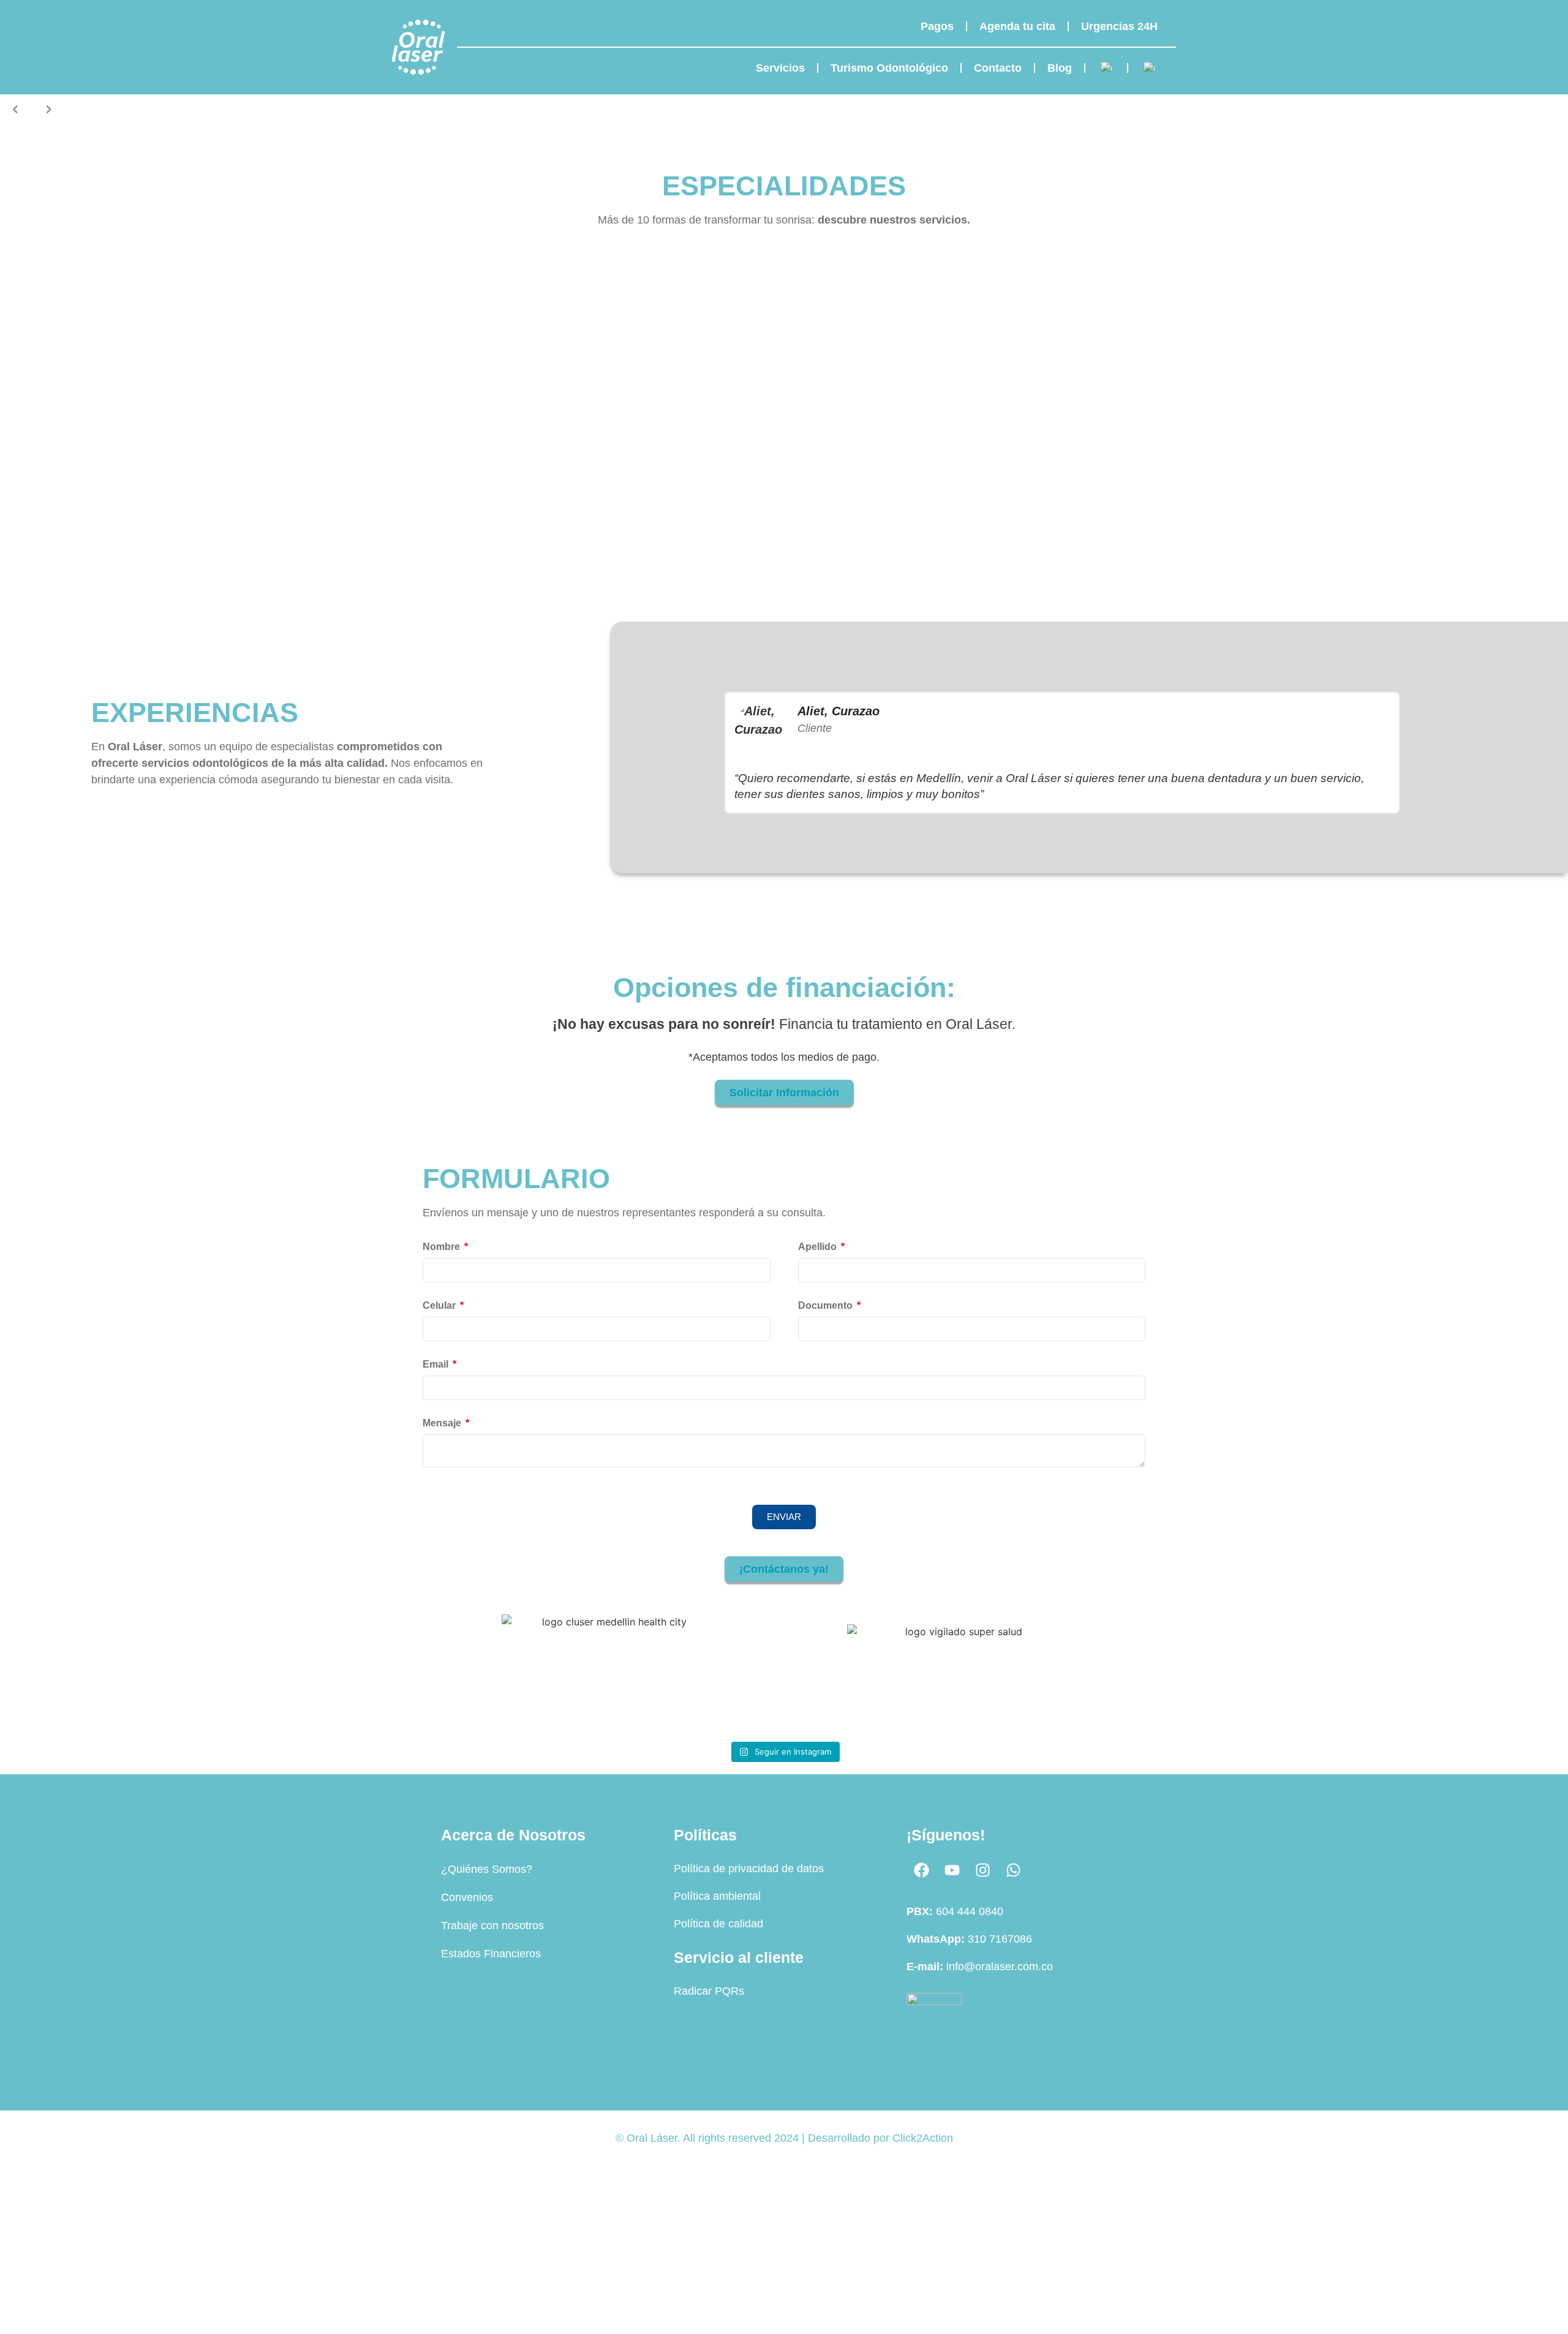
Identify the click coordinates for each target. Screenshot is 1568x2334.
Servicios (780, 68)
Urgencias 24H (1119, 26)
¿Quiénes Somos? (487, 1869)
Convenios (467, 1897)
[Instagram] (983, 1870)
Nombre (443, 1247)
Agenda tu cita (1017, 26)
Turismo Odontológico (889, 68)
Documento (827, 1306)
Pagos (937, 26)
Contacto (998, 68)
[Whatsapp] (1014, 1870)
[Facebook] (922, 1870)
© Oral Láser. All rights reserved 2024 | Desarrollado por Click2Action (784, 2138)
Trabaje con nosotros (492, 1926)
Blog (1060, 68)
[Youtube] (952, 1870)
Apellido (819, 1247)
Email (437, 1365)
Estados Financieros (491, 1954)
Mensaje (443, 1423)
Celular (440, 1306)
